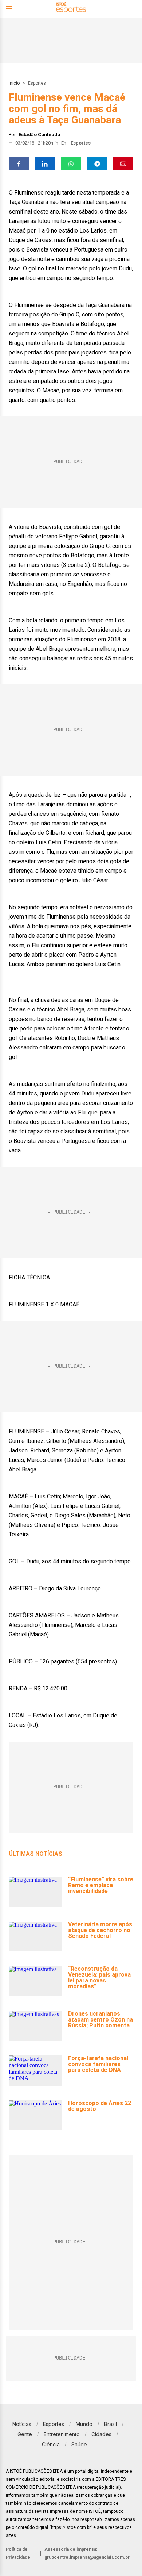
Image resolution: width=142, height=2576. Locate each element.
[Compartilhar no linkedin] (45, 164)
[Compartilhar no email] (123, 164)
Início (14, 83)
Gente (25, 2434)
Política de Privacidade (18, 2553)
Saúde (79, 2444)
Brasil (111, 2424)
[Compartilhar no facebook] (19, 164)
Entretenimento (62, 2434)
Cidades (101, 2434)
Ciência (51, 2444)
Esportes (37, 83)
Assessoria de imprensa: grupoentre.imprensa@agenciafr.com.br (87, 2553)
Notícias (22, 2424)
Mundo (84, 2424)
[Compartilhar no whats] (71, 164)
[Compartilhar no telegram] (97, 164)
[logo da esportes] (71, 9)
